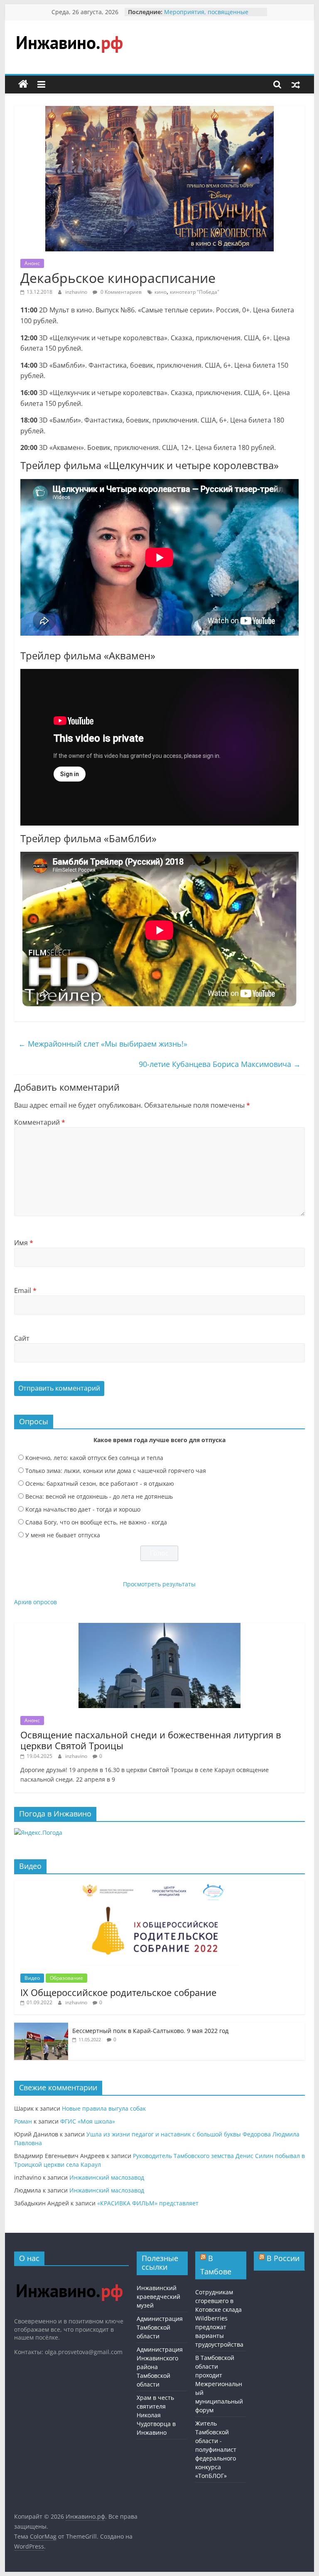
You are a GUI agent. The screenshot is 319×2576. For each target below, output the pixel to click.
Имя (24, 1243)
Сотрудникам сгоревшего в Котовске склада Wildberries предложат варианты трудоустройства (219, 2318)
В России (283, 2258)
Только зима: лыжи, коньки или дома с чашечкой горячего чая (116, 1471)
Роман (23, 2121)
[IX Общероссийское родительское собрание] (159, 1885)
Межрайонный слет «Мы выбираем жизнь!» (103, 1044)
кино (161, 292)
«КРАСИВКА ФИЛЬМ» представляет (148, 2203)
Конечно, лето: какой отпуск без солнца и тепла (94, 1458)
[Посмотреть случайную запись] (296, 84)
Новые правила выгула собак (104, 2108)
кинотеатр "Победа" (195, 292)
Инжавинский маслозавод (107, 2177)
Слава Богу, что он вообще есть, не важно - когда (96, 1522)
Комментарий (40, 1122)
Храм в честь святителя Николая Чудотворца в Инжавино (156, 2415)
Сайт (22, 1338)
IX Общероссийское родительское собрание (118, 1992)
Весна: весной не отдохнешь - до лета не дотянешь (99, 1496)
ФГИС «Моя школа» (88, 2121)
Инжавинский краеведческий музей (158, 2297)
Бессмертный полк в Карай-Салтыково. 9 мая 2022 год (150, 2031)
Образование (66, 1978)
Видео (32, 1978)
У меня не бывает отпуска (63, 1535)
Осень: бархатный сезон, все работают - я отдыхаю (100, 1483)
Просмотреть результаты (159, 1584)
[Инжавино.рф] (23, 84)
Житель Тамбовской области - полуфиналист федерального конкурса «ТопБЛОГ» (216, 2449)
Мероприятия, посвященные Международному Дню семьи (206, 16)
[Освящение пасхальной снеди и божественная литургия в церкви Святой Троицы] (159, 1627)
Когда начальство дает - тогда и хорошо (83, 1509)
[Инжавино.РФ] (69, 2276)
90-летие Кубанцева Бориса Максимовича (220, 1064)
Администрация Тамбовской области (160, 2327)
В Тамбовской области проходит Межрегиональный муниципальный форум (219, 2384)
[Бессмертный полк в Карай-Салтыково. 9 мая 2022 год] (41, 2027)
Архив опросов (36, 1602)
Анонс (32, 263)
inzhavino (77, 292)
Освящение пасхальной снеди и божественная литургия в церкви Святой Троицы (151, 1740)
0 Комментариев (120, 292)
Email (25, 1290)
